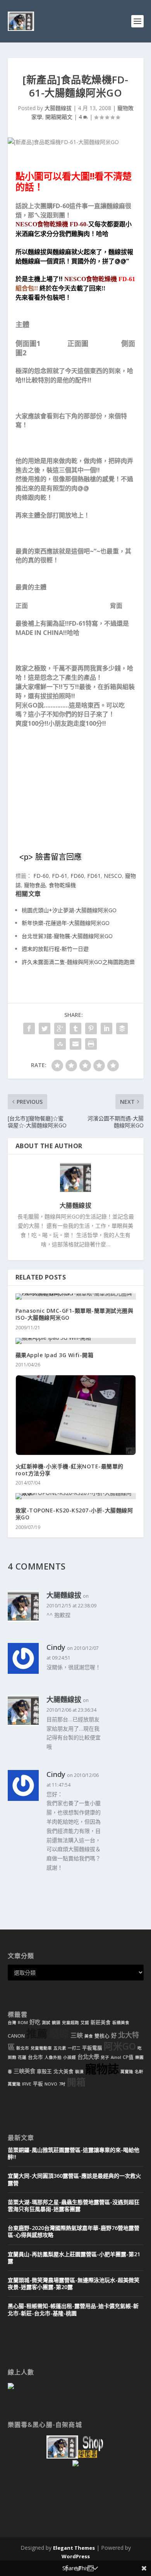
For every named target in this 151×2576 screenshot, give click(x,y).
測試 (46, 2023)
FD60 (77, 876)
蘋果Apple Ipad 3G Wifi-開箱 (55, 1355)
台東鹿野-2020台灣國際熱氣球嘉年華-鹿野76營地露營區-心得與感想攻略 (74, 2231)
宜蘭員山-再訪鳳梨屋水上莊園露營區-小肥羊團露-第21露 (74, 2258)
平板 (38, 2084)
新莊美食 (101, 2022)
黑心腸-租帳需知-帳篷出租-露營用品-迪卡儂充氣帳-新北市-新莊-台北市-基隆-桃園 (73, 2309)
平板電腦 (92, 2048)
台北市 (35, 2057)
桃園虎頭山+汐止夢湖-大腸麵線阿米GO (69, 910)
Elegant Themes (74, 2548)
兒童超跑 (70, 2023)
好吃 (35, 2022)
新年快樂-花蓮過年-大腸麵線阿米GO (66, 923)
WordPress (76, 2556)
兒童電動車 (41, 2048)
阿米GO (120, 2046)
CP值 (128, 2057)
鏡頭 (56, 2023)
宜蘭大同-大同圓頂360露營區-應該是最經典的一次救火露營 (74, 2179)
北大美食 (63, 2071)
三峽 (77, 2035)
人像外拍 (53, 2057)
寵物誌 (102, 2069)
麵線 (59, 2034)
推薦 (37, 2034)
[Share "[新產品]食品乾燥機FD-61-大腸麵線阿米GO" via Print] (91, 1044)
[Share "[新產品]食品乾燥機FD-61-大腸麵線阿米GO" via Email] (75, 1044)
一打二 (74, 2048)
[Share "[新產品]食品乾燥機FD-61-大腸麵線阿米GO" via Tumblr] (75, 1028)
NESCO (113, 876)
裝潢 (79, 2072)
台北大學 (88, 2057)
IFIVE (27, 2084)
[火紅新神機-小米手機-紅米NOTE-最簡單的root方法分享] (76, 1415)
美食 (89, 2036)
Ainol (116, 2057)
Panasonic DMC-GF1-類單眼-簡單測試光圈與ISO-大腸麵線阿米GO (75, 1314)
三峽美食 (24, 2071)
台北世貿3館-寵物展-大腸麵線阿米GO (67, 936)
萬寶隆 (127, 2072)
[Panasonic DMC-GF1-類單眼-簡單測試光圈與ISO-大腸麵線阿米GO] (76, 1296)
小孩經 (69, 2057)
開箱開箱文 (59, 117)
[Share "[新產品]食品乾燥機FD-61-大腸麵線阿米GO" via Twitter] (45, 1028)
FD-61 (60, 876)
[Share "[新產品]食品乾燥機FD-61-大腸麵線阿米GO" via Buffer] (122, 1028)
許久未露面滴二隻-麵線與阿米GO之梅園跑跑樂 (78, 962)
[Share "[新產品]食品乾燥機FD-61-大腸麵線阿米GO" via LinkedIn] (106, 1028)
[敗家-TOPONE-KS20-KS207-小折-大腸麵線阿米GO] (76, 1496)
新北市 (23, 2048)
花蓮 (22, 2057)
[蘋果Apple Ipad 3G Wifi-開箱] (76, 1341)
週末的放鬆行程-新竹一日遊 (55, 949)
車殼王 (44, 2071)
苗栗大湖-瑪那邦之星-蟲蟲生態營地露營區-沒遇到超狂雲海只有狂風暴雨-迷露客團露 (74, 2205)
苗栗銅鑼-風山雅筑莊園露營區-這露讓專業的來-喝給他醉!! (74, 2153)
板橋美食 (121, 2023)
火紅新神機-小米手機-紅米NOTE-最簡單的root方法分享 (69, 1470)
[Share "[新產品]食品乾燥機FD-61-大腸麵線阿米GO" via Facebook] (29, 1028)
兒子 (105, 2057)
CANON (16, 2036)
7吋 (62, 2084)
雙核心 (102, 2036)
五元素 (60, 2048)
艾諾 (85, 2023)
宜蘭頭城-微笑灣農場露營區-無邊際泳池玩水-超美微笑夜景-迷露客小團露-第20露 (74, 2283)
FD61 (94, 876)
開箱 (76, 2082)
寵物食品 (35, 885)
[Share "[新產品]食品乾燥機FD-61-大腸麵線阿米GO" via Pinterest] (91, 1028)
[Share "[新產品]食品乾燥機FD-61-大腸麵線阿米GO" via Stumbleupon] (60, 1044)
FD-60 (41, 876)
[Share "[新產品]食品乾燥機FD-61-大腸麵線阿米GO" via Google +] (60, 1028)
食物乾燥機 (62, 885)
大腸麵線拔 (58, 108)
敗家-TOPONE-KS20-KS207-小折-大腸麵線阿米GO (74, 1514)
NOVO (51, 2084)
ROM (23, 2023)
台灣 (12, 2023)
